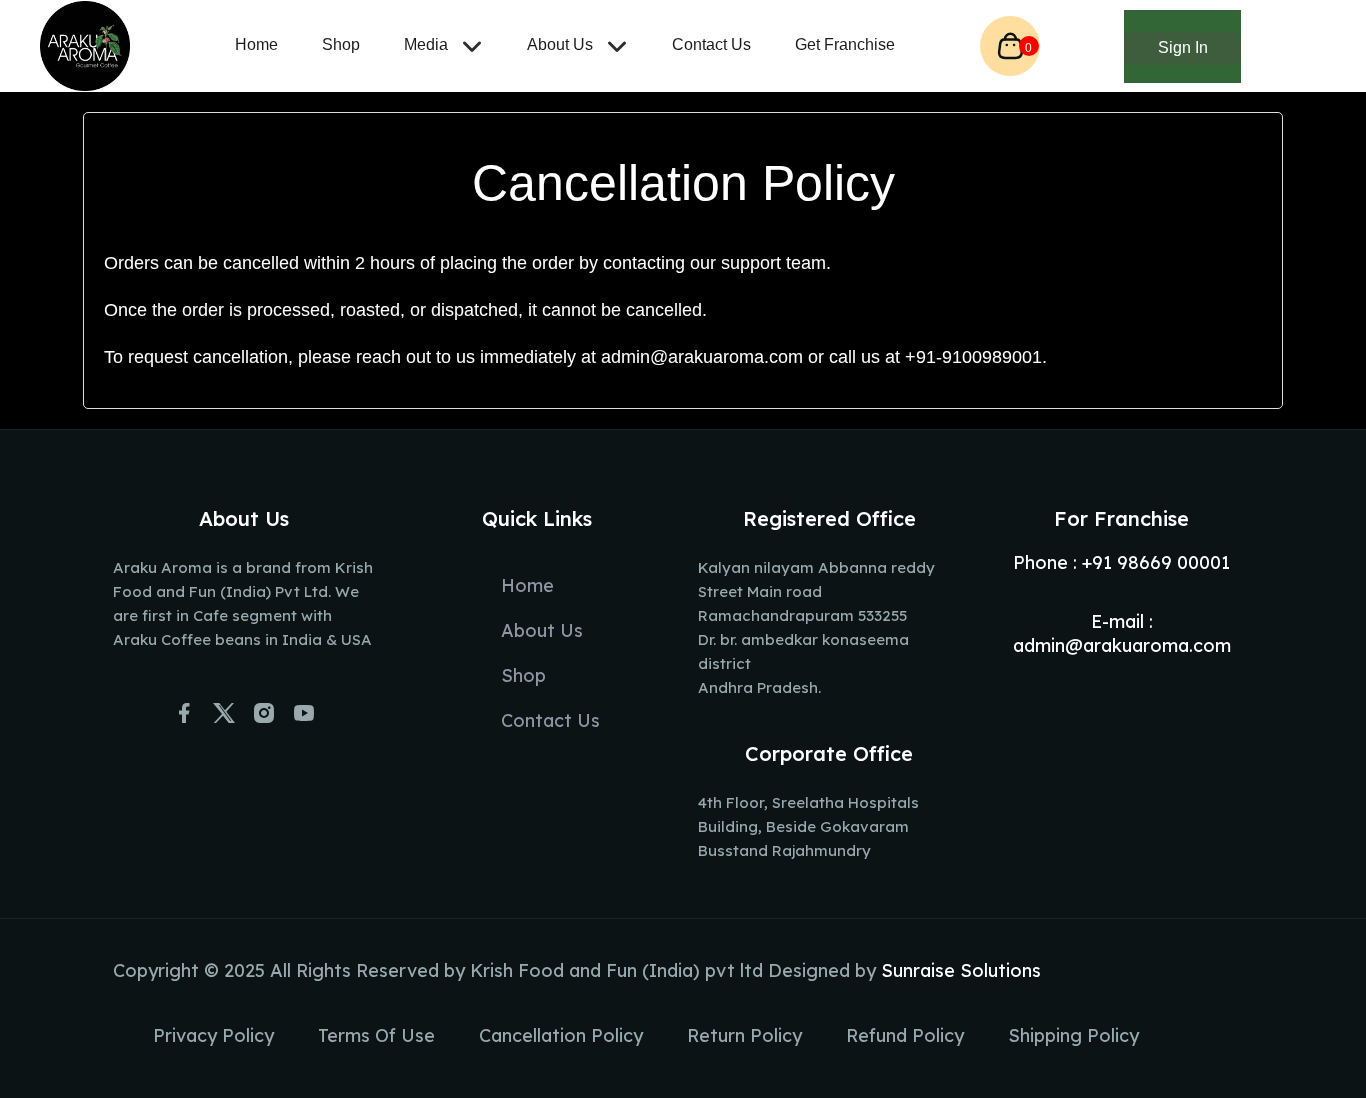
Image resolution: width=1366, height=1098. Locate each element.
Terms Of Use (376, 1035)
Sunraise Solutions (961, 970)
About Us (562, 44)
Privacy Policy (213, 1035)
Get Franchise (845, 44)
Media (428, 44)
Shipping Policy (1073, 1035)
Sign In (1183, 47)
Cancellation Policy (561, 1035)
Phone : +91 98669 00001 (1121, 562)
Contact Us (711, 44)
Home (256, 44)
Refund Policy (905, 1035)
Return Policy (744, 1035)
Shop (341, 44)
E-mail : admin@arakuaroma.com (1122, 633)
